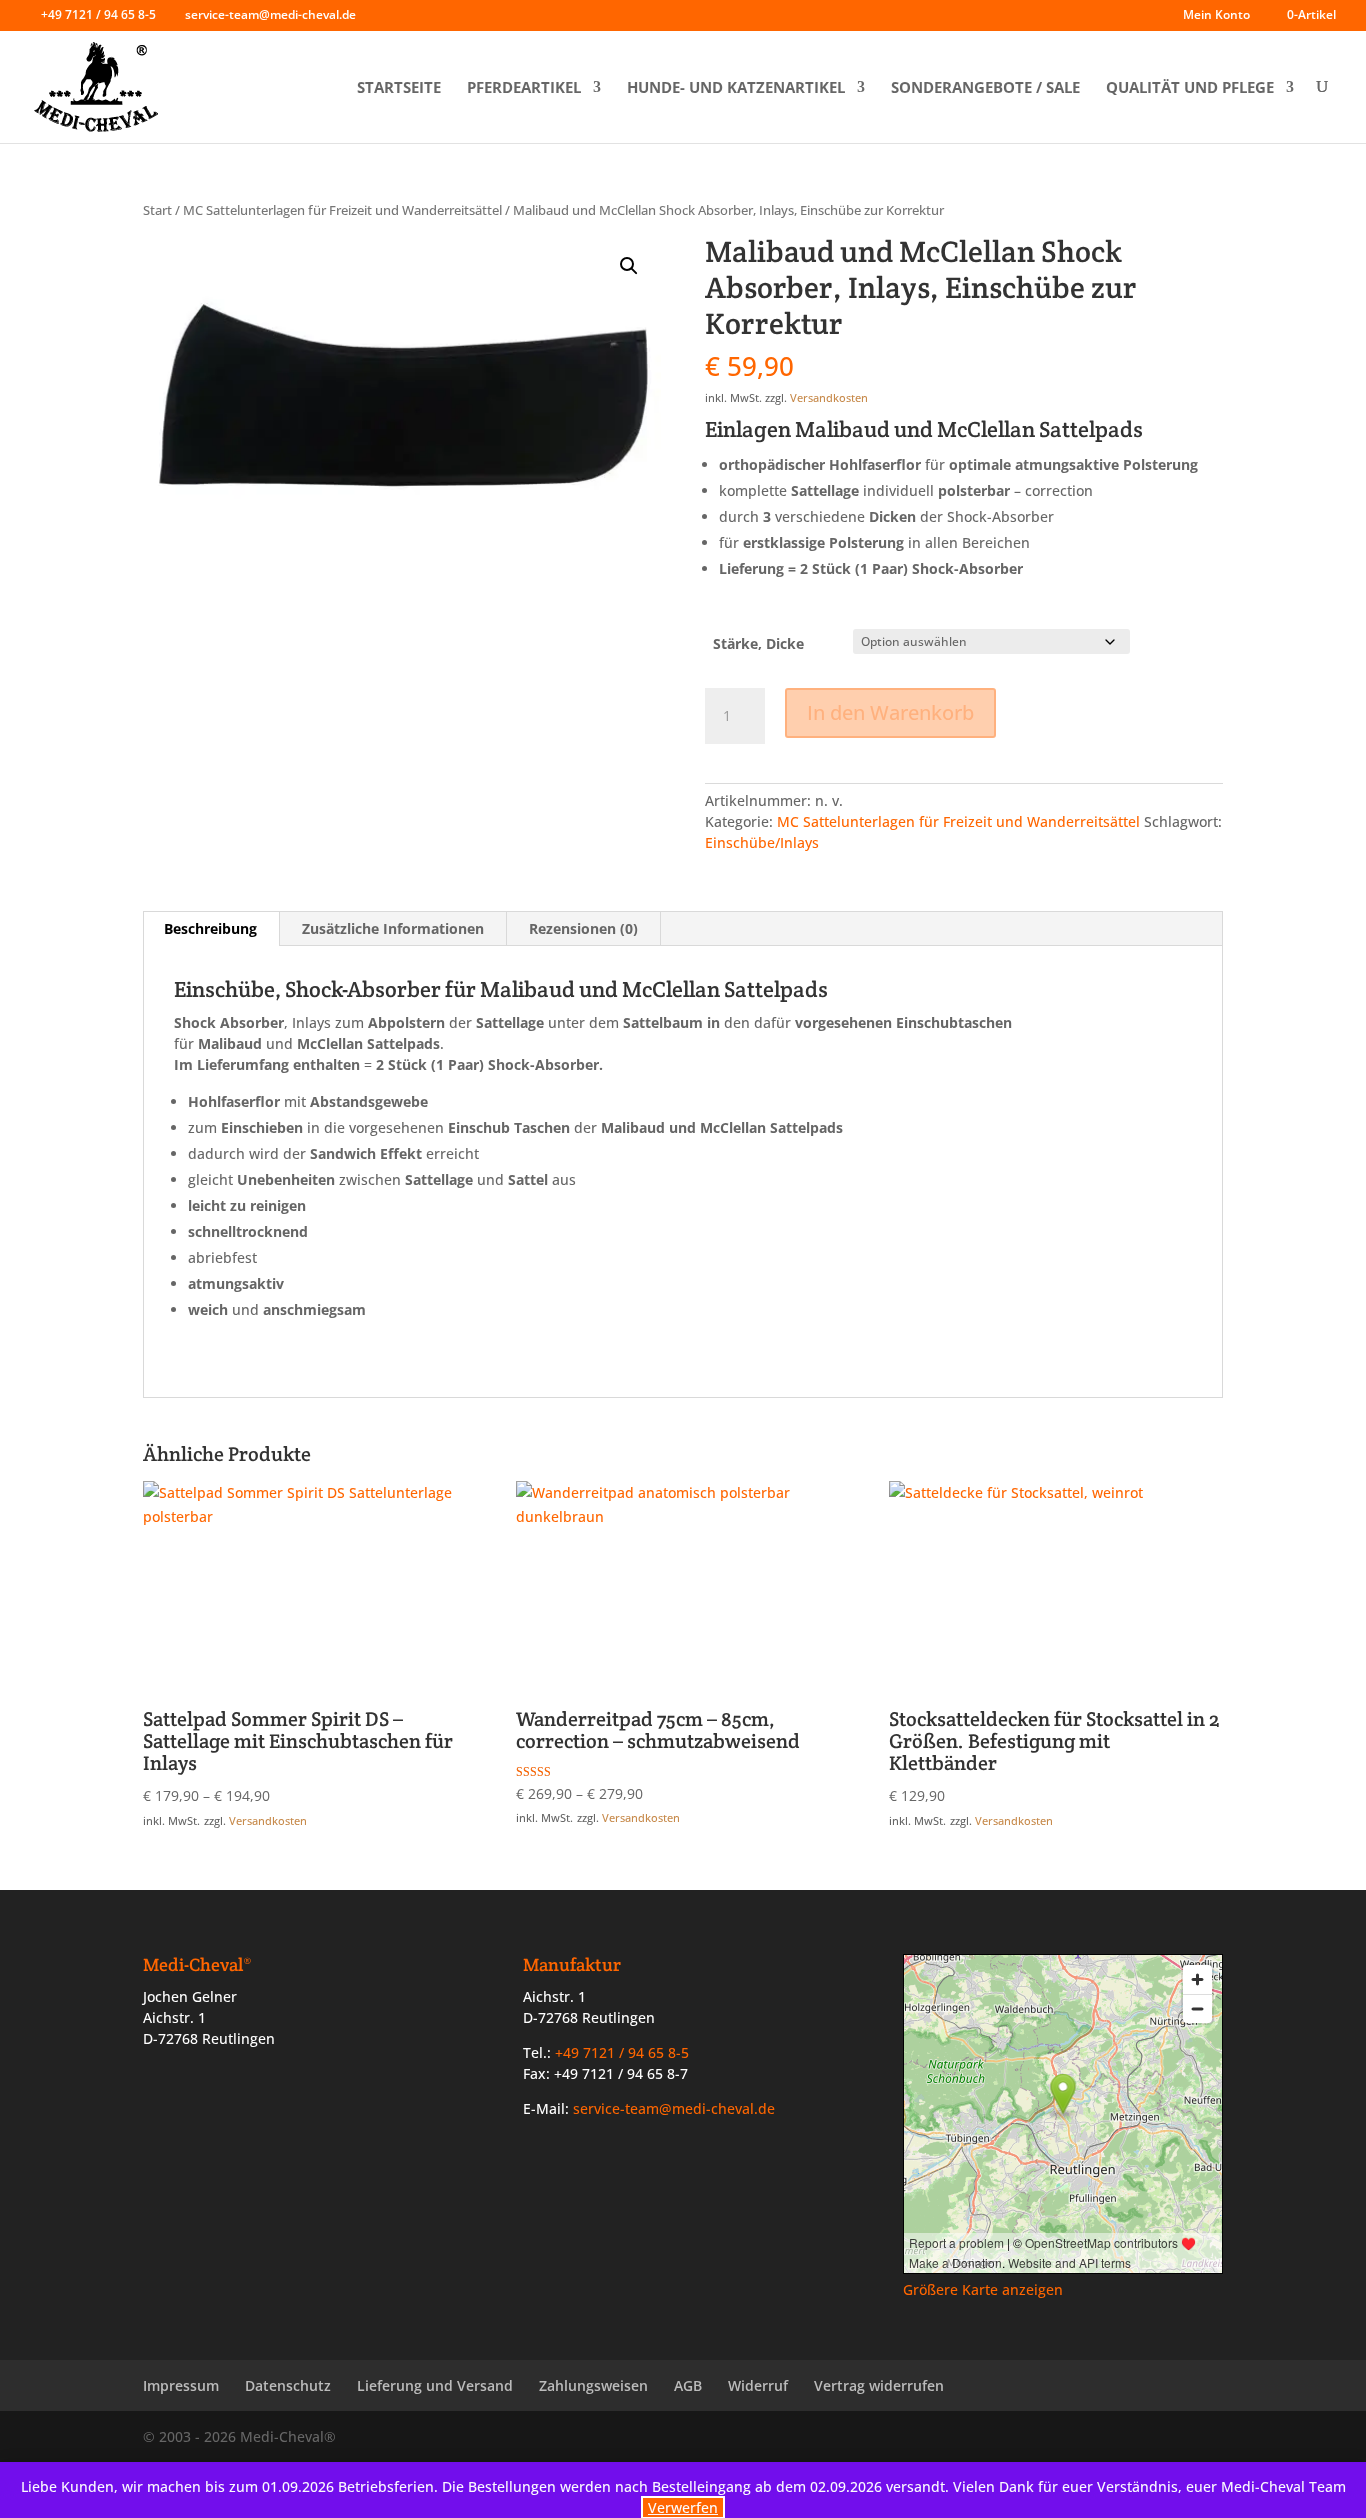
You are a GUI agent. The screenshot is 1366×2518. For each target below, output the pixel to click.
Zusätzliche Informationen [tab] (393, 928)
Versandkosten (829, 397)
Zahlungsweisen (593, 2385)
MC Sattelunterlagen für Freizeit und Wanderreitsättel (342, 210)
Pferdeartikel (524, 87)
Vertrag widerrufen (879, 2385)
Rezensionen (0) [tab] (583, 928)
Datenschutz (288, 2385)
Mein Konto (1216, 16)
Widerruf (758, 2385)
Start (157, 210)
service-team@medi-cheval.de (674, 2108)
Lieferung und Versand (435, 2385)
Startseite (399, 87)
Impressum (181, 2385)
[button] (629, 266)
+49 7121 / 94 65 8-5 (98, 14)
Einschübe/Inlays (762, 842)
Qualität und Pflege (1190, 87)
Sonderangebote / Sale (985, 87)
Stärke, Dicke (758, 643)
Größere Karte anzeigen (983, 2289)
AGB (688, 2385)
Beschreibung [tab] (210, 928)
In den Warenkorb (890, 712)
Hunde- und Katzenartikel (736, 87)
